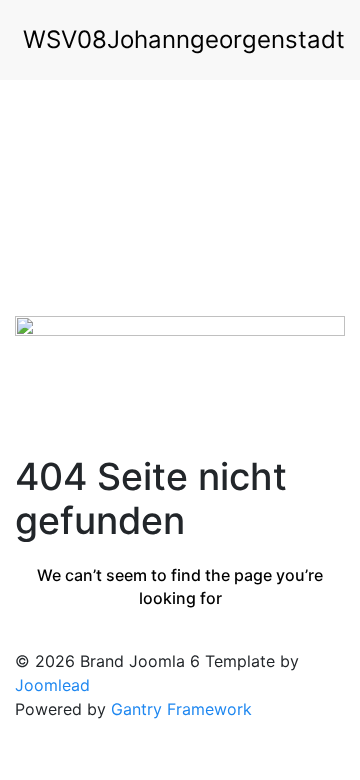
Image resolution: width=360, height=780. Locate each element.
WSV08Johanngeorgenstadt (184, 39)
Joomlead (52, 685)
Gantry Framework (181, 709)
